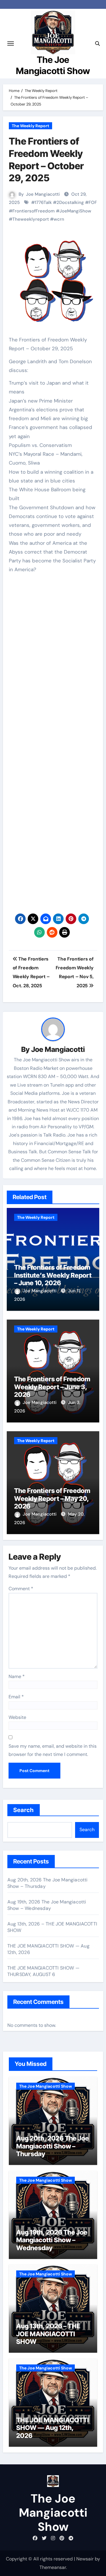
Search (24, 1810)
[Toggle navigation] (11, 43)
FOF (93, 202)
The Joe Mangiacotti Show (45, 2086)
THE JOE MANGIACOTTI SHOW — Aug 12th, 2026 (53, 2428)
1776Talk (43, 202)
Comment (21, 1589)
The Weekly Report (30, 126)
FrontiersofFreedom (34, 211)
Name (17, 1676)
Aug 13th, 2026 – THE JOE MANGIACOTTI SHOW (48, 2334)
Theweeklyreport (31, 219)
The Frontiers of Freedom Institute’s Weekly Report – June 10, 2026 (53, 1275)
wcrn (59, 219)
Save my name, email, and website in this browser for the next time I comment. (53, 1750)
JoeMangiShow (75, 211)
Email (16, 1697)
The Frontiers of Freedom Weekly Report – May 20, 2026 (52, 1498)
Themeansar (53, 2567)
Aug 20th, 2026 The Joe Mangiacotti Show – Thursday (53, 2146)
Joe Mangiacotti (43, 194)
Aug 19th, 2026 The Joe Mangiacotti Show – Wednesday (47, 1905)
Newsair (85, 2559)
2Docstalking (70, 202)
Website (17, 1717)
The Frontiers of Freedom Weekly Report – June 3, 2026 (52, 1387)
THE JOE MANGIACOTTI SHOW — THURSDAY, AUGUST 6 (43, 1971)
